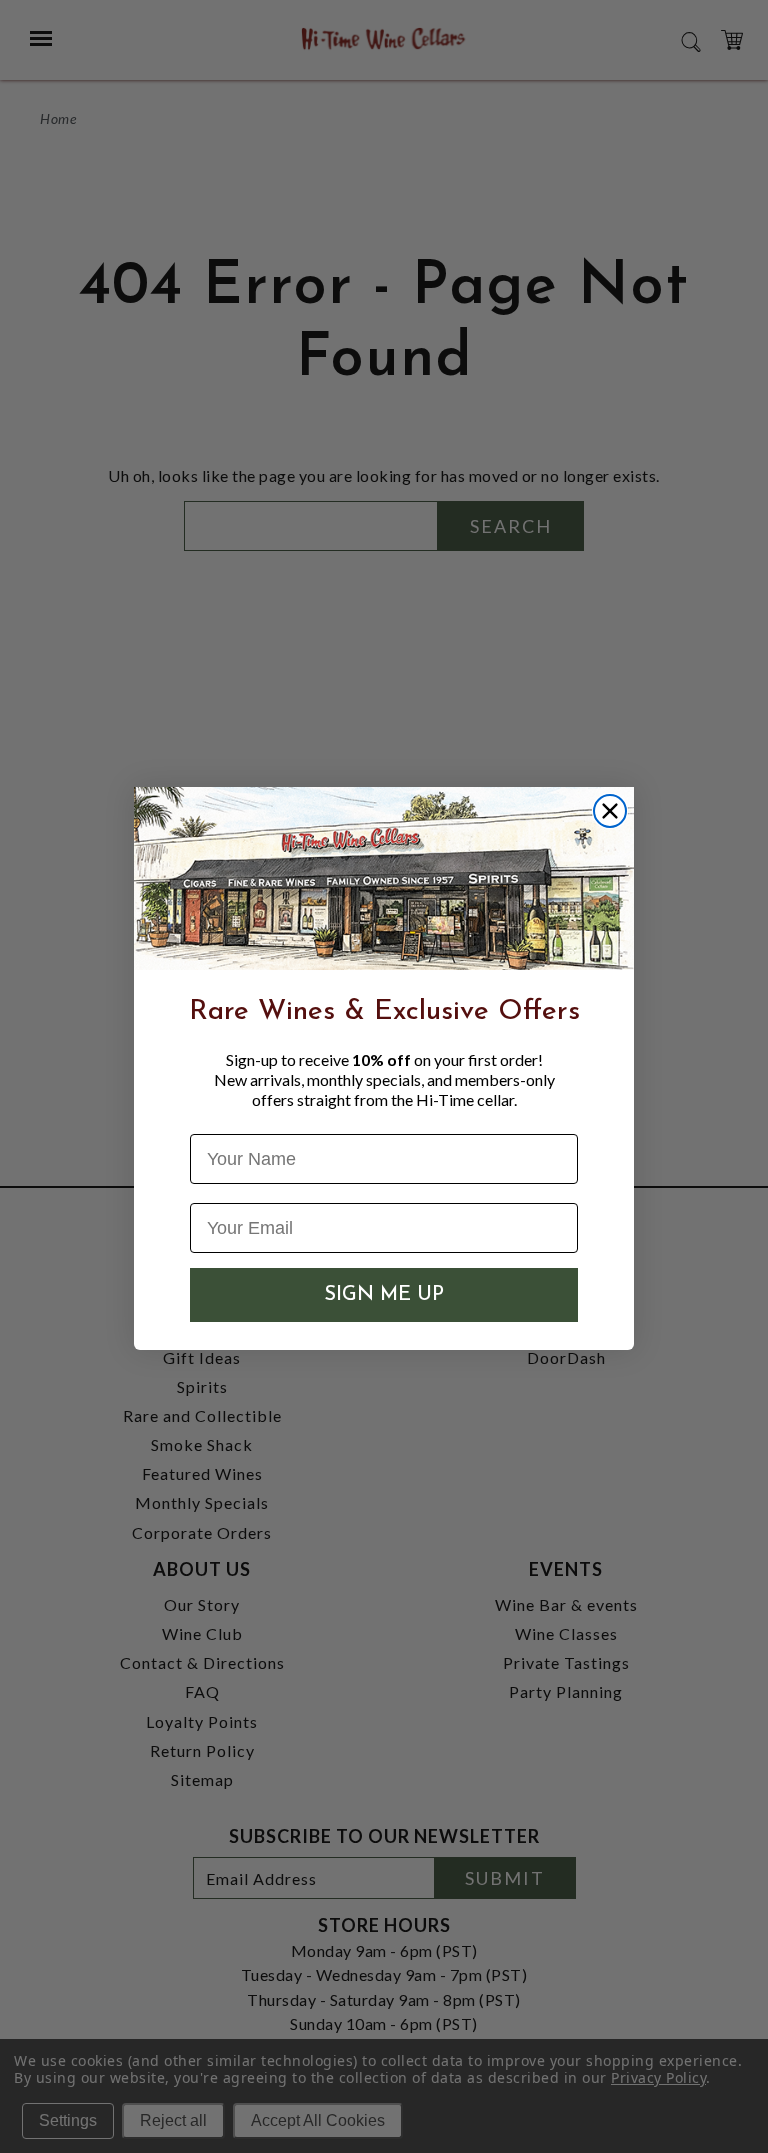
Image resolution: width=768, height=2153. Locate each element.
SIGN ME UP (384, 1295)
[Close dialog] (610, 811)
